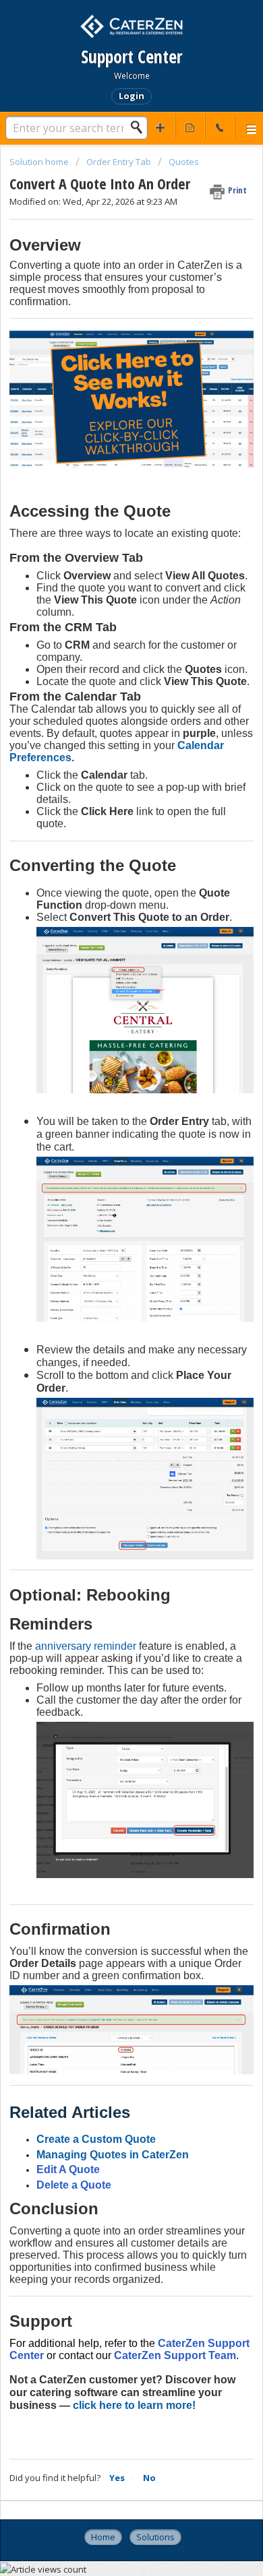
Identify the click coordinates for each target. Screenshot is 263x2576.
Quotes (184, 162)
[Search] (140, 127)
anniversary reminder (86, 1646)
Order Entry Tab (119, 162)
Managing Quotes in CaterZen (113, 2155)
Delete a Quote (74, 2185)
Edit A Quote (68, 2169)
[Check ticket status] (190, 127)
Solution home (40, 162)
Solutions (155, 2537)
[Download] (107, 1316)
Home (103, 2537)
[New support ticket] (160, 127)
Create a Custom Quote (96, 2139)
